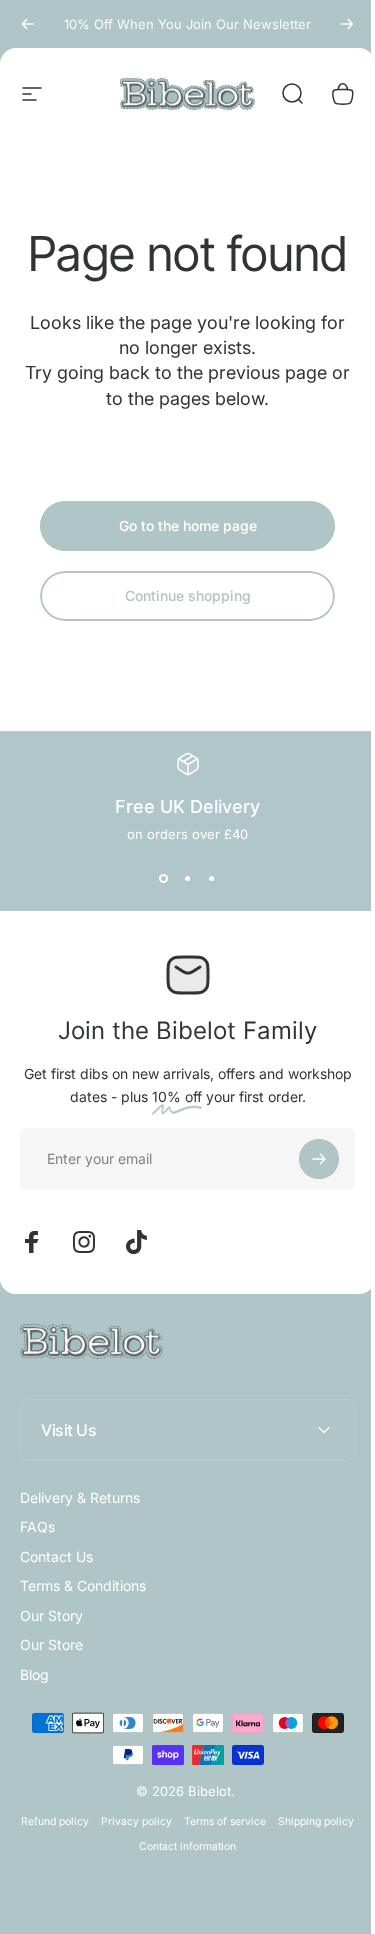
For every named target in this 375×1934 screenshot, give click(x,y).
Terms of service (262, 1869)
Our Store (51, 1644)
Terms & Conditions (83, 1585)
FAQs (37, 1526)
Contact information (224, 1894)
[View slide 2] (188, 878)
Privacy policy (173, 1869)
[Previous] (28, 24)
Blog (34, 1674)
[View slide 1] (164, 878)
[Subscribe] (319, 1159)
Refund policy (92, 1869)
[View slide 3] (212, 878)
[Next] (347, 24)
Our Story (51, 1615)
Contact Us (56, 1556)
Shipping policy (126, 1894)
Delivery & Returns (80, 1497)
